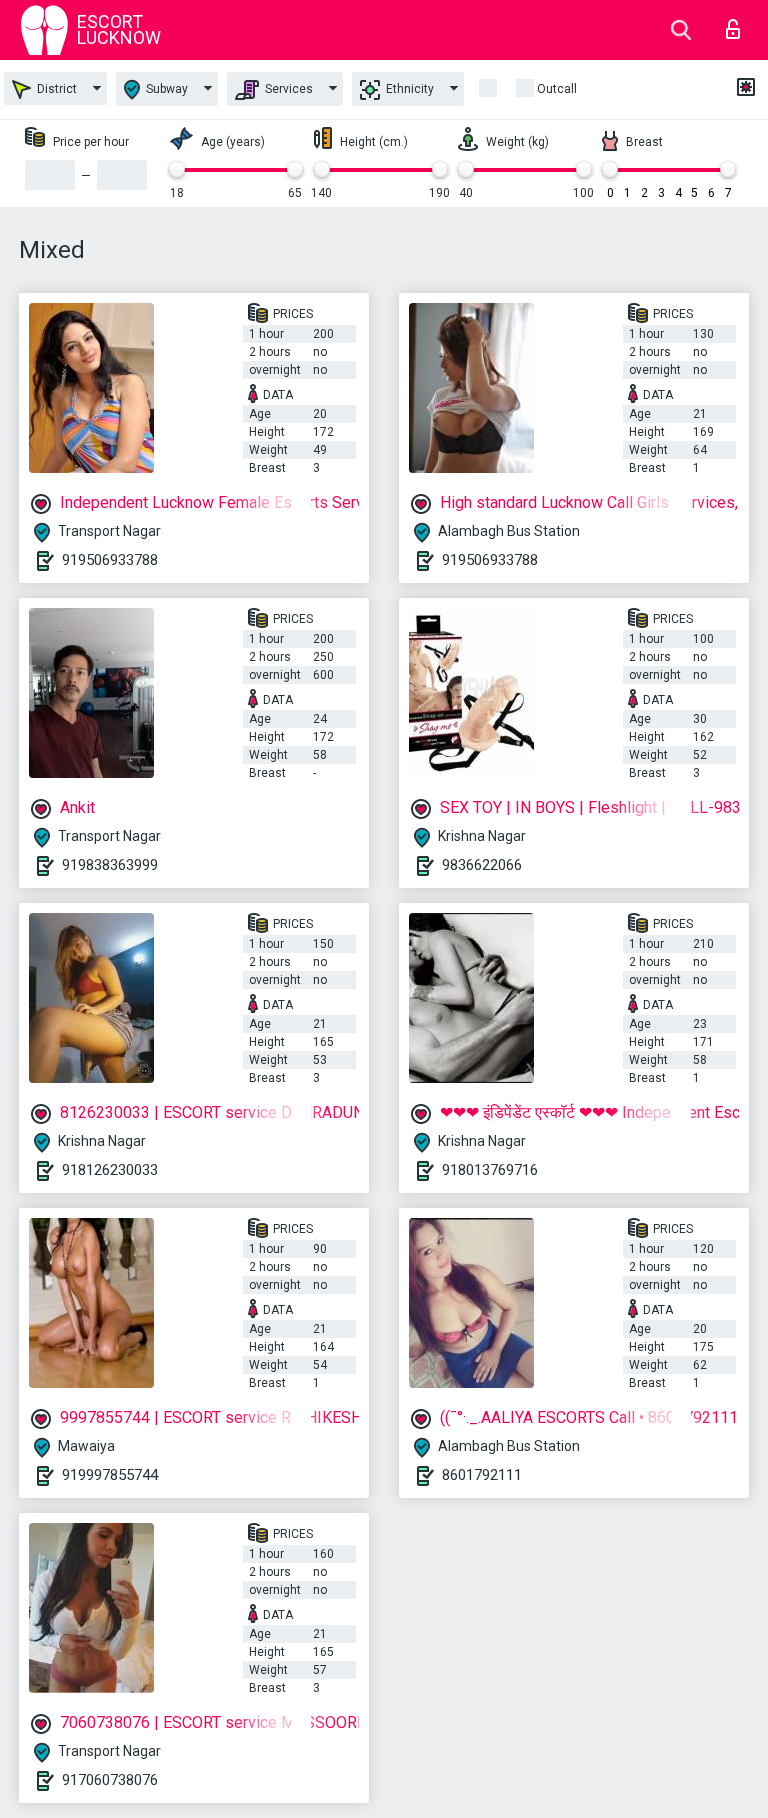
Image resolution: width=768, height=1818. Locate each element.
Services (287, 89)
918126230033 (110, 1170)
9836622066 (482, 865)
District (55, 89)
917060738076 (110, 1780)
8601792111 (482, 1475)
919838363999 (110, 865)
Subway (165, 89)
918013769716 (490, 1170)
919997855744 (110, 1475)
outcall (557, 89)
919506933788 (110, 560)
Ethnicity (408, 89)
